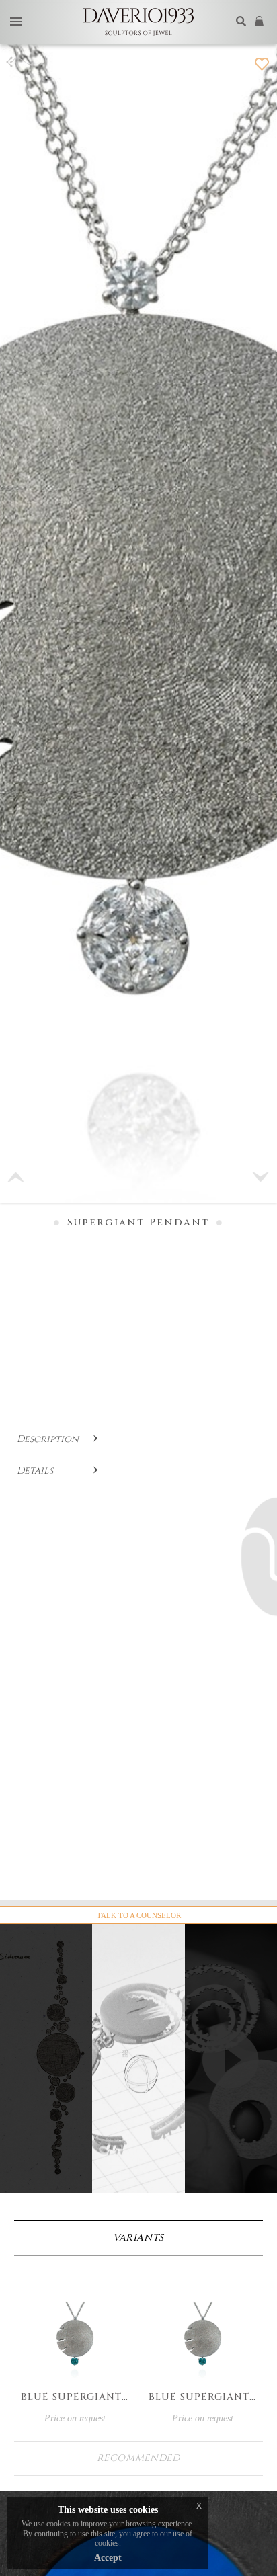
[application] (231, 2084)
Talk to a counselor (139, 1915)
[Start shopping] (261, 22)
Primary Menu (16, 23)
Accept (108, 2558)
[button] (261, 1177)
